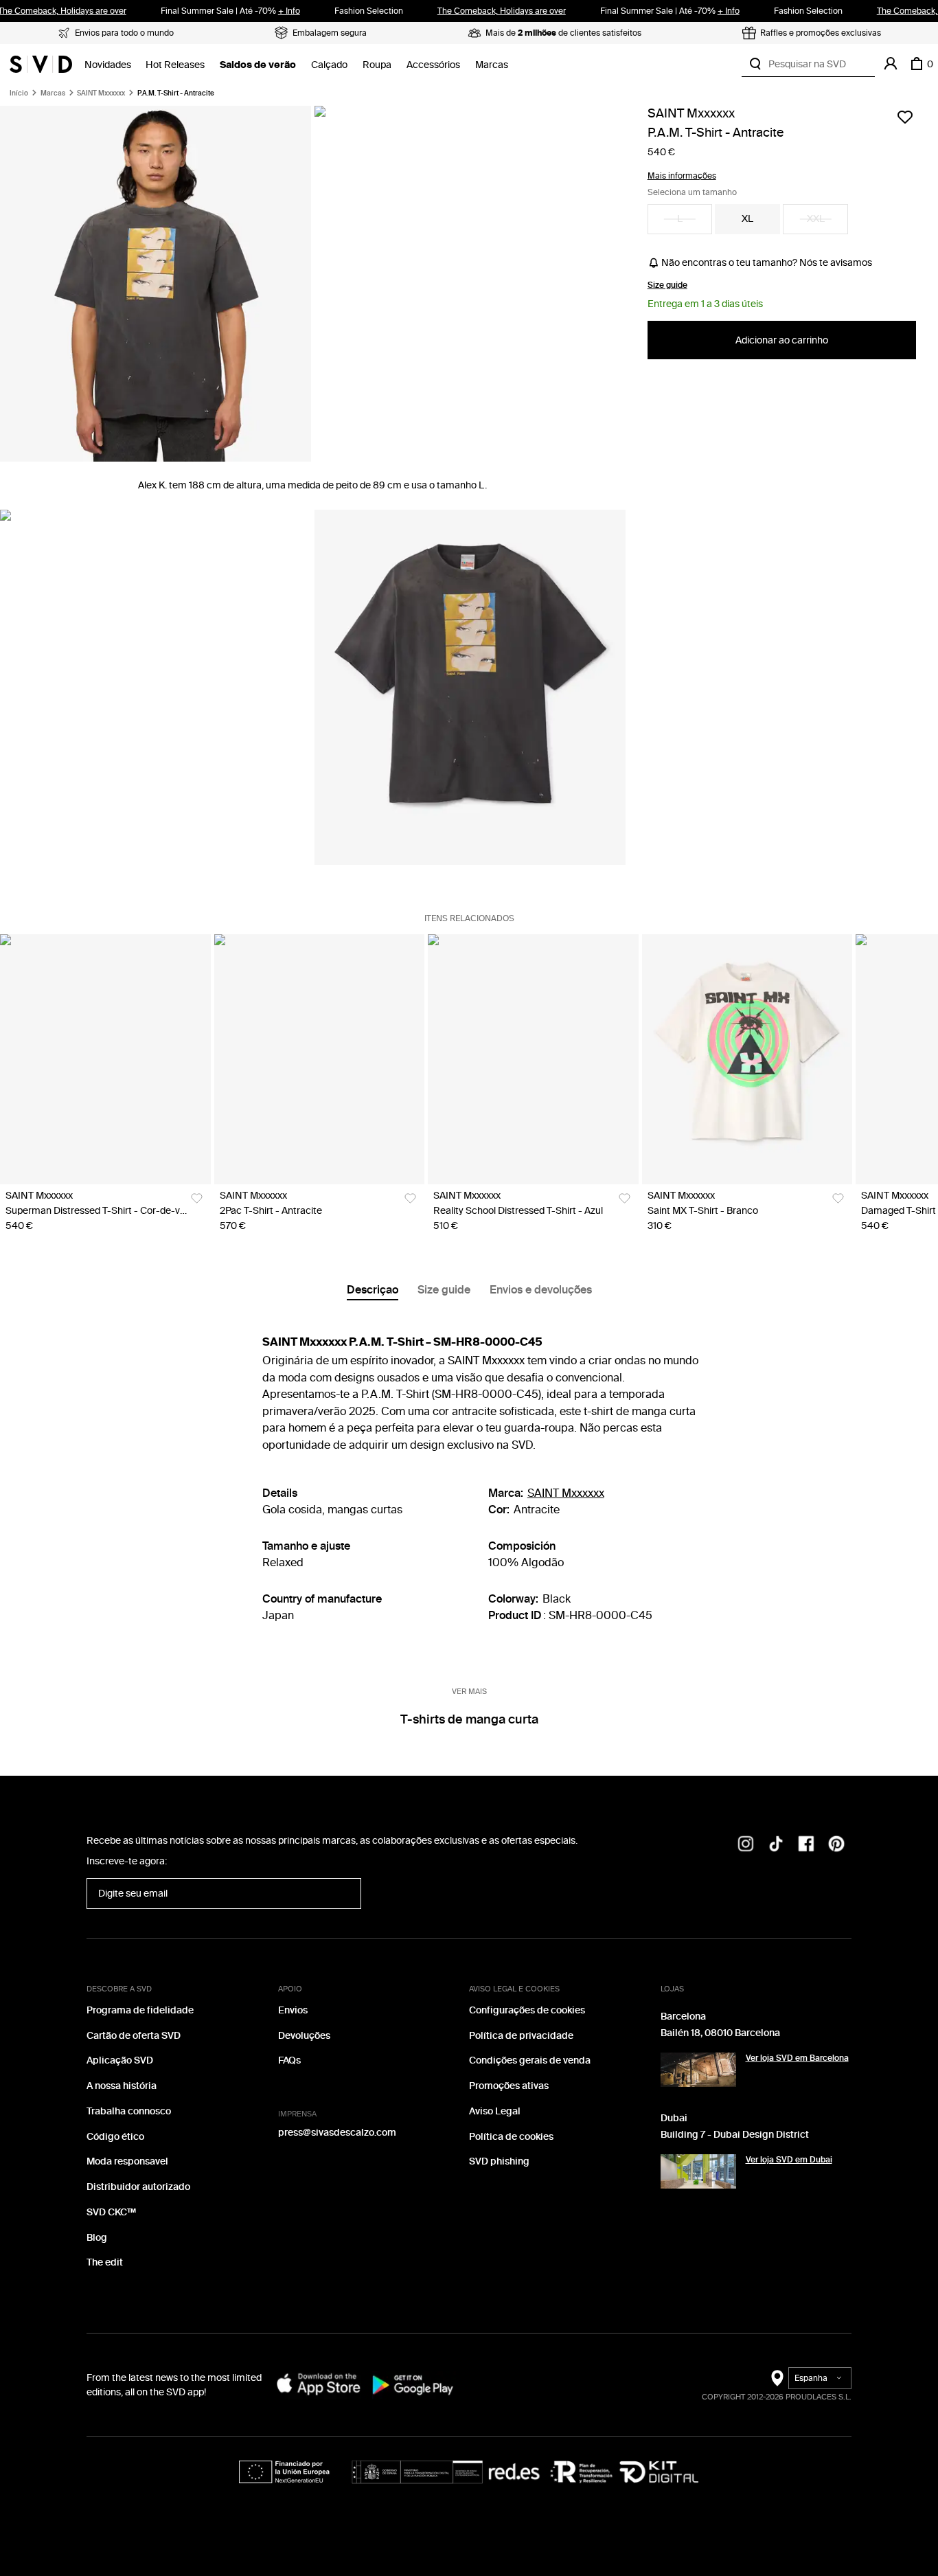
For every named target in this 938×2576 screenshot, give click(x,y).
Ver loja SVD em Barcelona (797, 2058)
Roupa (377, 65)
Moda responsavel (127, 2161)
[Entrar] (891, 64)
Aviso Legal (495, 2111)
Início (19, 93)
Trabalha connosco (129, 2111)
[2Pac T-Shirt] (320, 1059)
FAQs (289, 2060)
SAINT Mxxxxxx (101, 93)
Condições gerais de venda (530, 2060)
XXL (816, 219)
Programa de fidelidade (140, 2010)
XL (747, 219)
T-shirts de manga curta (469, 1719)
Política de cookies (511, 2137)
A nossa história (122, 2086)
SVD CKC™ (111, 2212)
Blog (97, 2238)
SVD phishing (499, 2161)
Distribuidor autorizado (138, 2187)
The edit (105, 2262)
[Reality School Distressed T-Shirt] (533, 1059)
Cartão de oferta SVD (134, 2036)
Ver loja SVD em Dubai (789, 2160)
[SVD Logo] (41, 64)
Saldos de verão (258, 65)
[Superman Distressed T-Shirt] (105, 1059)
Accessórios (433, 65)
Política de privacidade (521, 2036)
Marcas (492, 65)
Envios (293, 2010)
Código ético (115, 2137)
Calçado (329, 65)
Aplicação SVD (120, 2060)
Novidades (108, 65)
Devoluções (304, 2036)
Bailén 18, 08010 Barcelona (720, 2033)
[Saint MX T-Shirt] (747, 1059)
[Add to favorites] (905, 117)
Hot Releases (175, 65)
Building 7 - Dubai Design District (735, 2135)
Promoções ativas (509, 2086)
